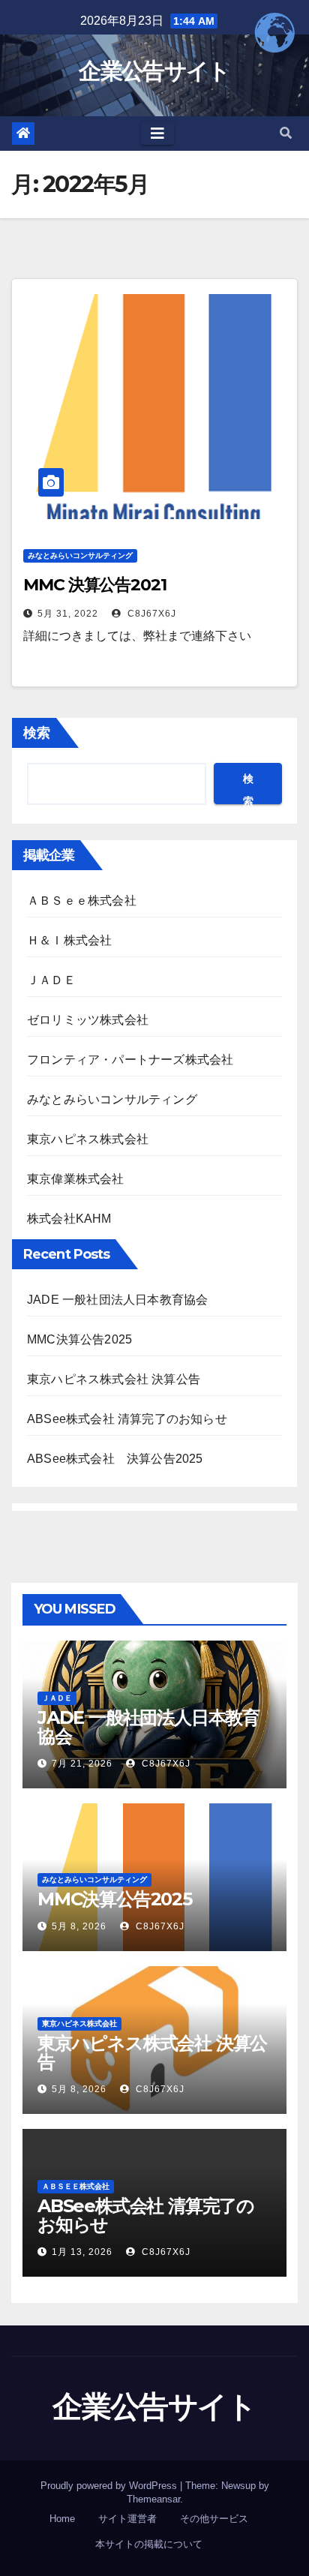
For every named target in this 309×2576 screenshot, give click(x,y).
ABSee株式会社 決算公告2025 (115, 1459)
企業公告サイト (154, 71)
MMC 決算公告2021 (95, 585)
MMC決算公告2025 (79, 1339)
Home (62, 2519)
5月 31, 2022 (68, 614)
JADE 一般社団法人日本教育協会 (117, 1300)
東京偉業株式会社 (76, 1179)
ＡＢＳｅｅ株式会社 (82, 901)
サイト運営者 (127, 2519)
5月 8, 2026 (79, 1926)
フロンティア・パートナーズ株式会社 (130, 1060)
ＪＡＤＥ (51, 980)
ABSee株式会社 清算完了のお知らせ (127, 1419)
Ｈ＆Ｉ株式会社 (69, 940)
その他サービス (214, 2519)
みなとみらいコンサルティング (80, 555)
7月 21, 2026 (82, 1764)
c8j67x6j (150, 614)
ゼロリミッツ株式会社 (88, 1020)
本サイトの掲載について (149, 2544)
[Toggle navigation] (157, 134)
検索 (37, 733)
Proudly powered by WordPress (110, 2486)
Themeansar (153, 2499)
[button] (286, 133)
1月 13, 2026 (82, 2252)
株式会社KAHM (69, 1219)
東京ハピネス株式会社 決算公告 (114, 1379)
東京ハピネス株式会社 (88, 1139)
